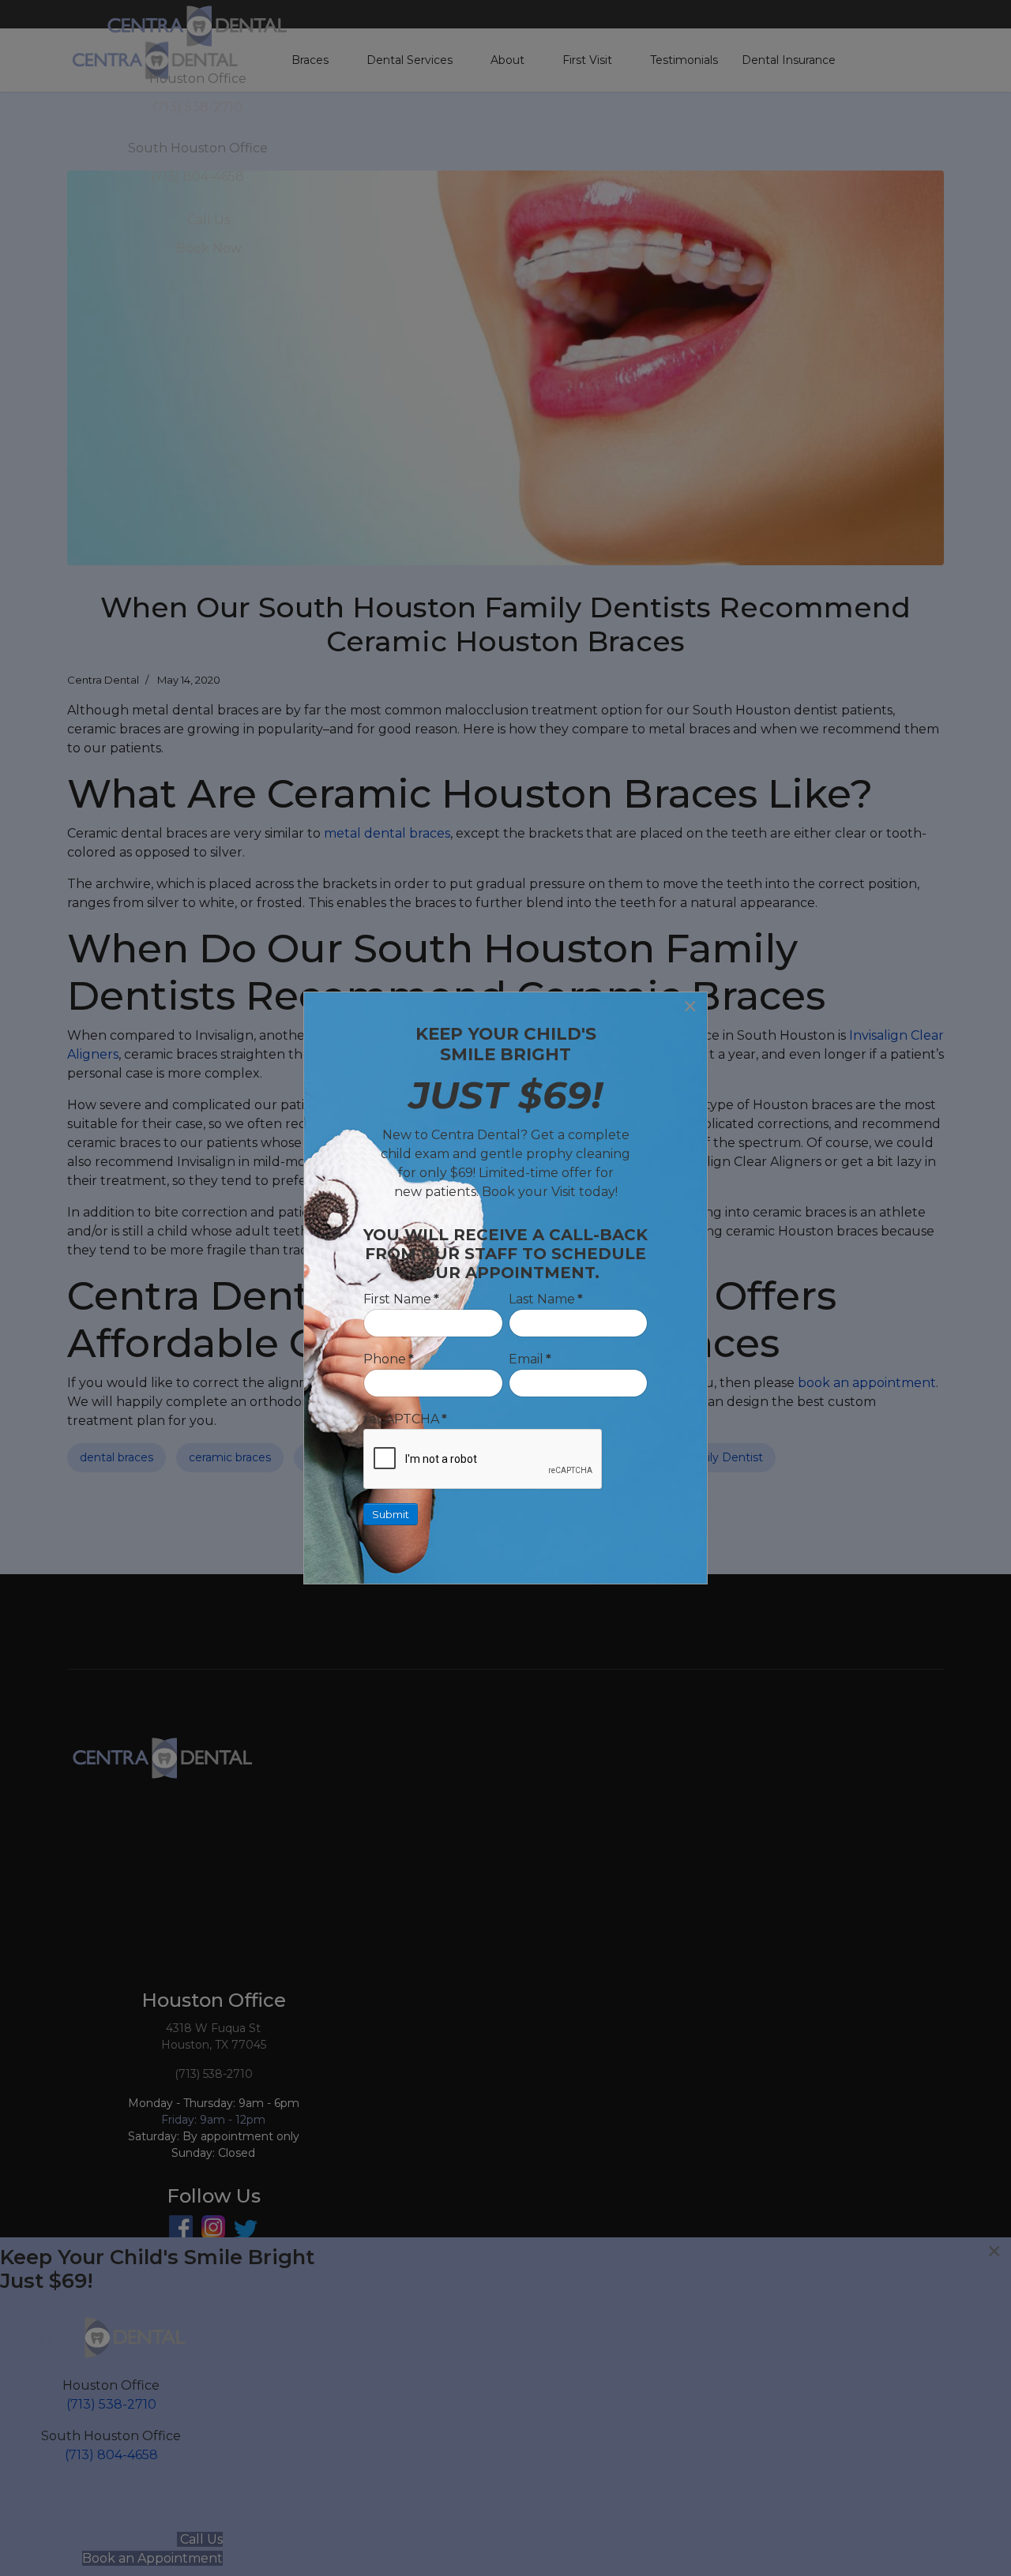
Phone (389, 1359)
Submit (391, 1514)
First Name (401, 1299)
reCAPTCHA (405, 1419)
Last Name (546, 1299)
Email (530, 1359)
